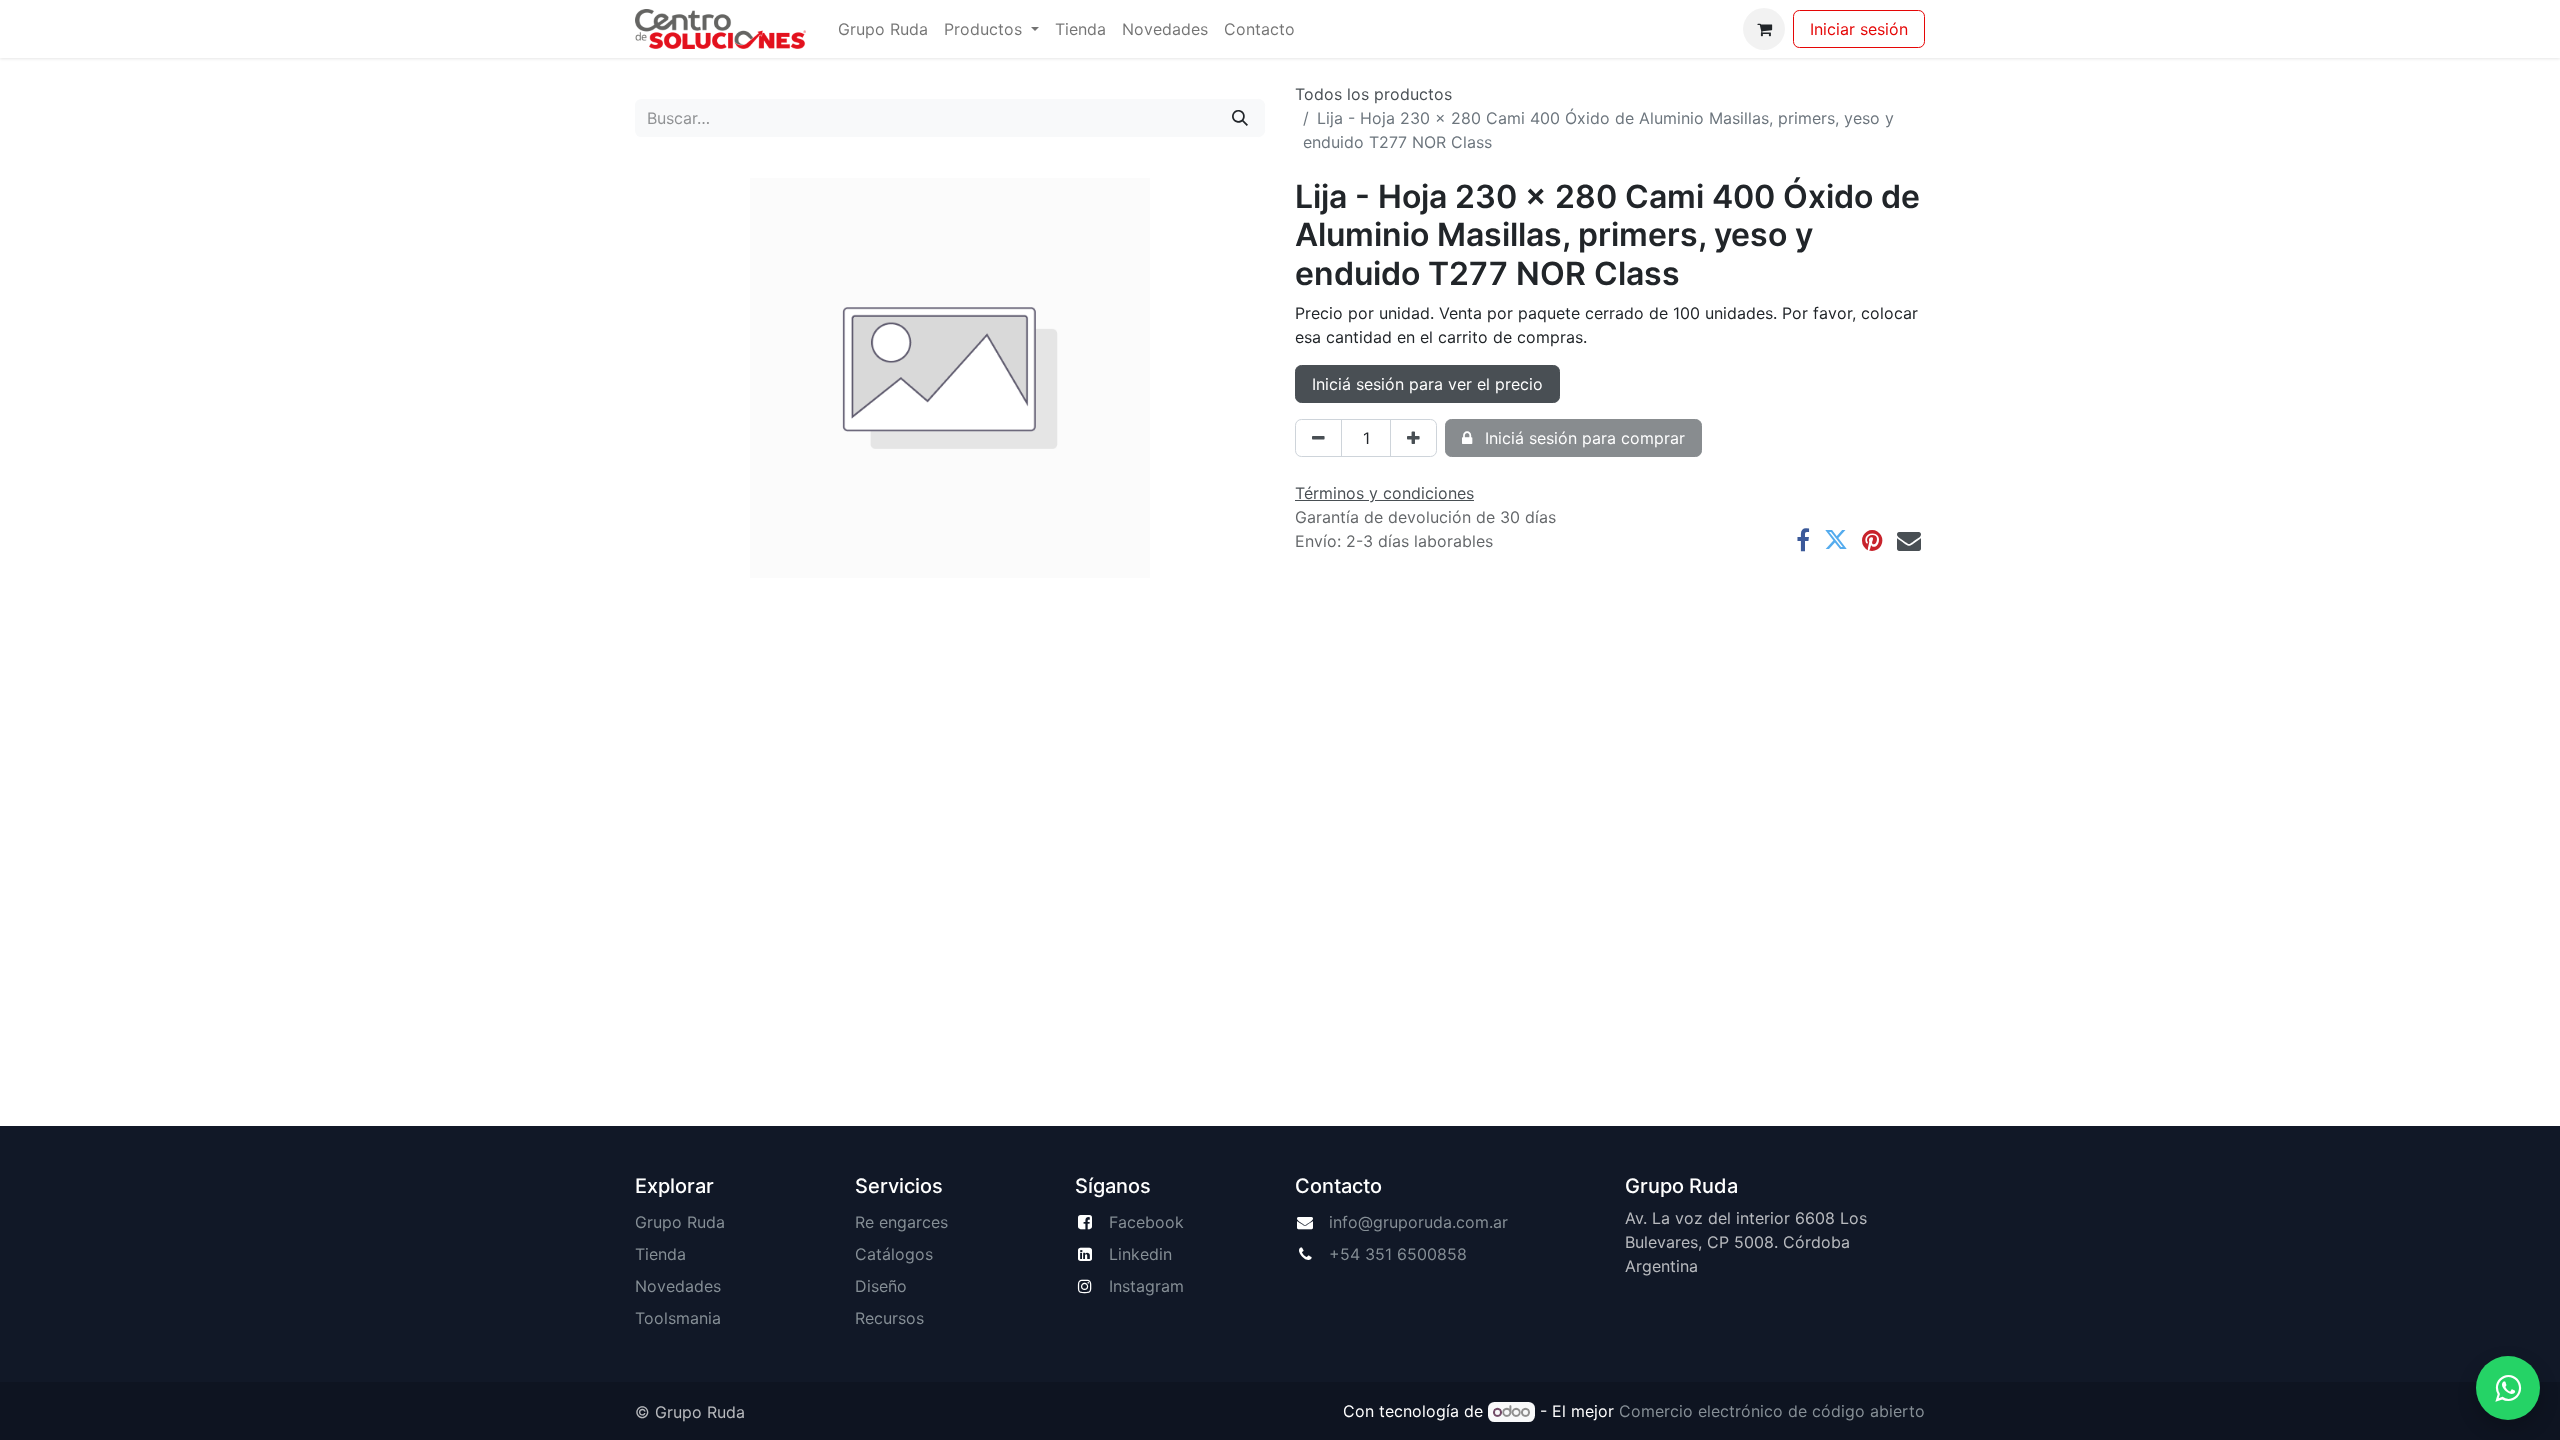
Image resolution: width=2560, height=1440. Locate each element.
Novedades (678, 1286)
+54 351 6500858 (1398, 1254)
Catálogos (894, 1254)
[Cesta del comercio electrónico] (1764, 29)
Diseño (881, 1286)
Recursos (889, 1318)
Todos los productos (1373, 94)
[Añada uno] (1413, 438)
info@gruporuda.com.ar (1418, 1222)
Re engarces (901, 1222)
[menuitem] (883, 29)
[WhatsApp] (2508, 1388)
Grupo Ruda (680, 1222)
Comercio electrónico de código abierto (1772, 1411)
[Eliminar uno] (1318, 438)
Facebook (1146, 1222)
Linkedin (1140, 1254)
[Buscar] (1240, 118)
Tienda (660, 1254)
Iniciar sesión (1859, 29)
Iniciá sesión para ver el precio (1427, 384)
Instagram (1146, 1286)
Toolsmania (678, 1318)
